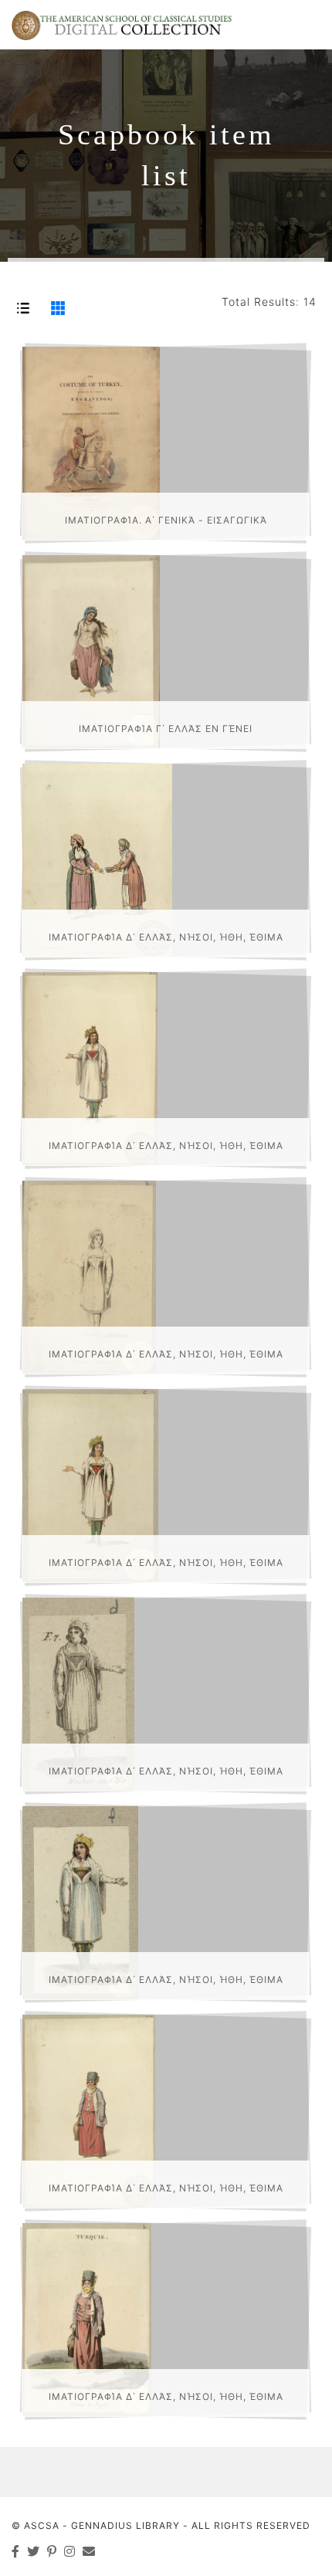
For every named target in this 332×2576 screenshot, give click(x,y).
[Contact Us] (89, 2551)
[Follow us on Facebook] (16, 2551)
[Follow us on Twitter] (34, 2551)
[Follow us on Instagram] (70, 2551)
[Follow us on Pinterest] (52, 2551)
